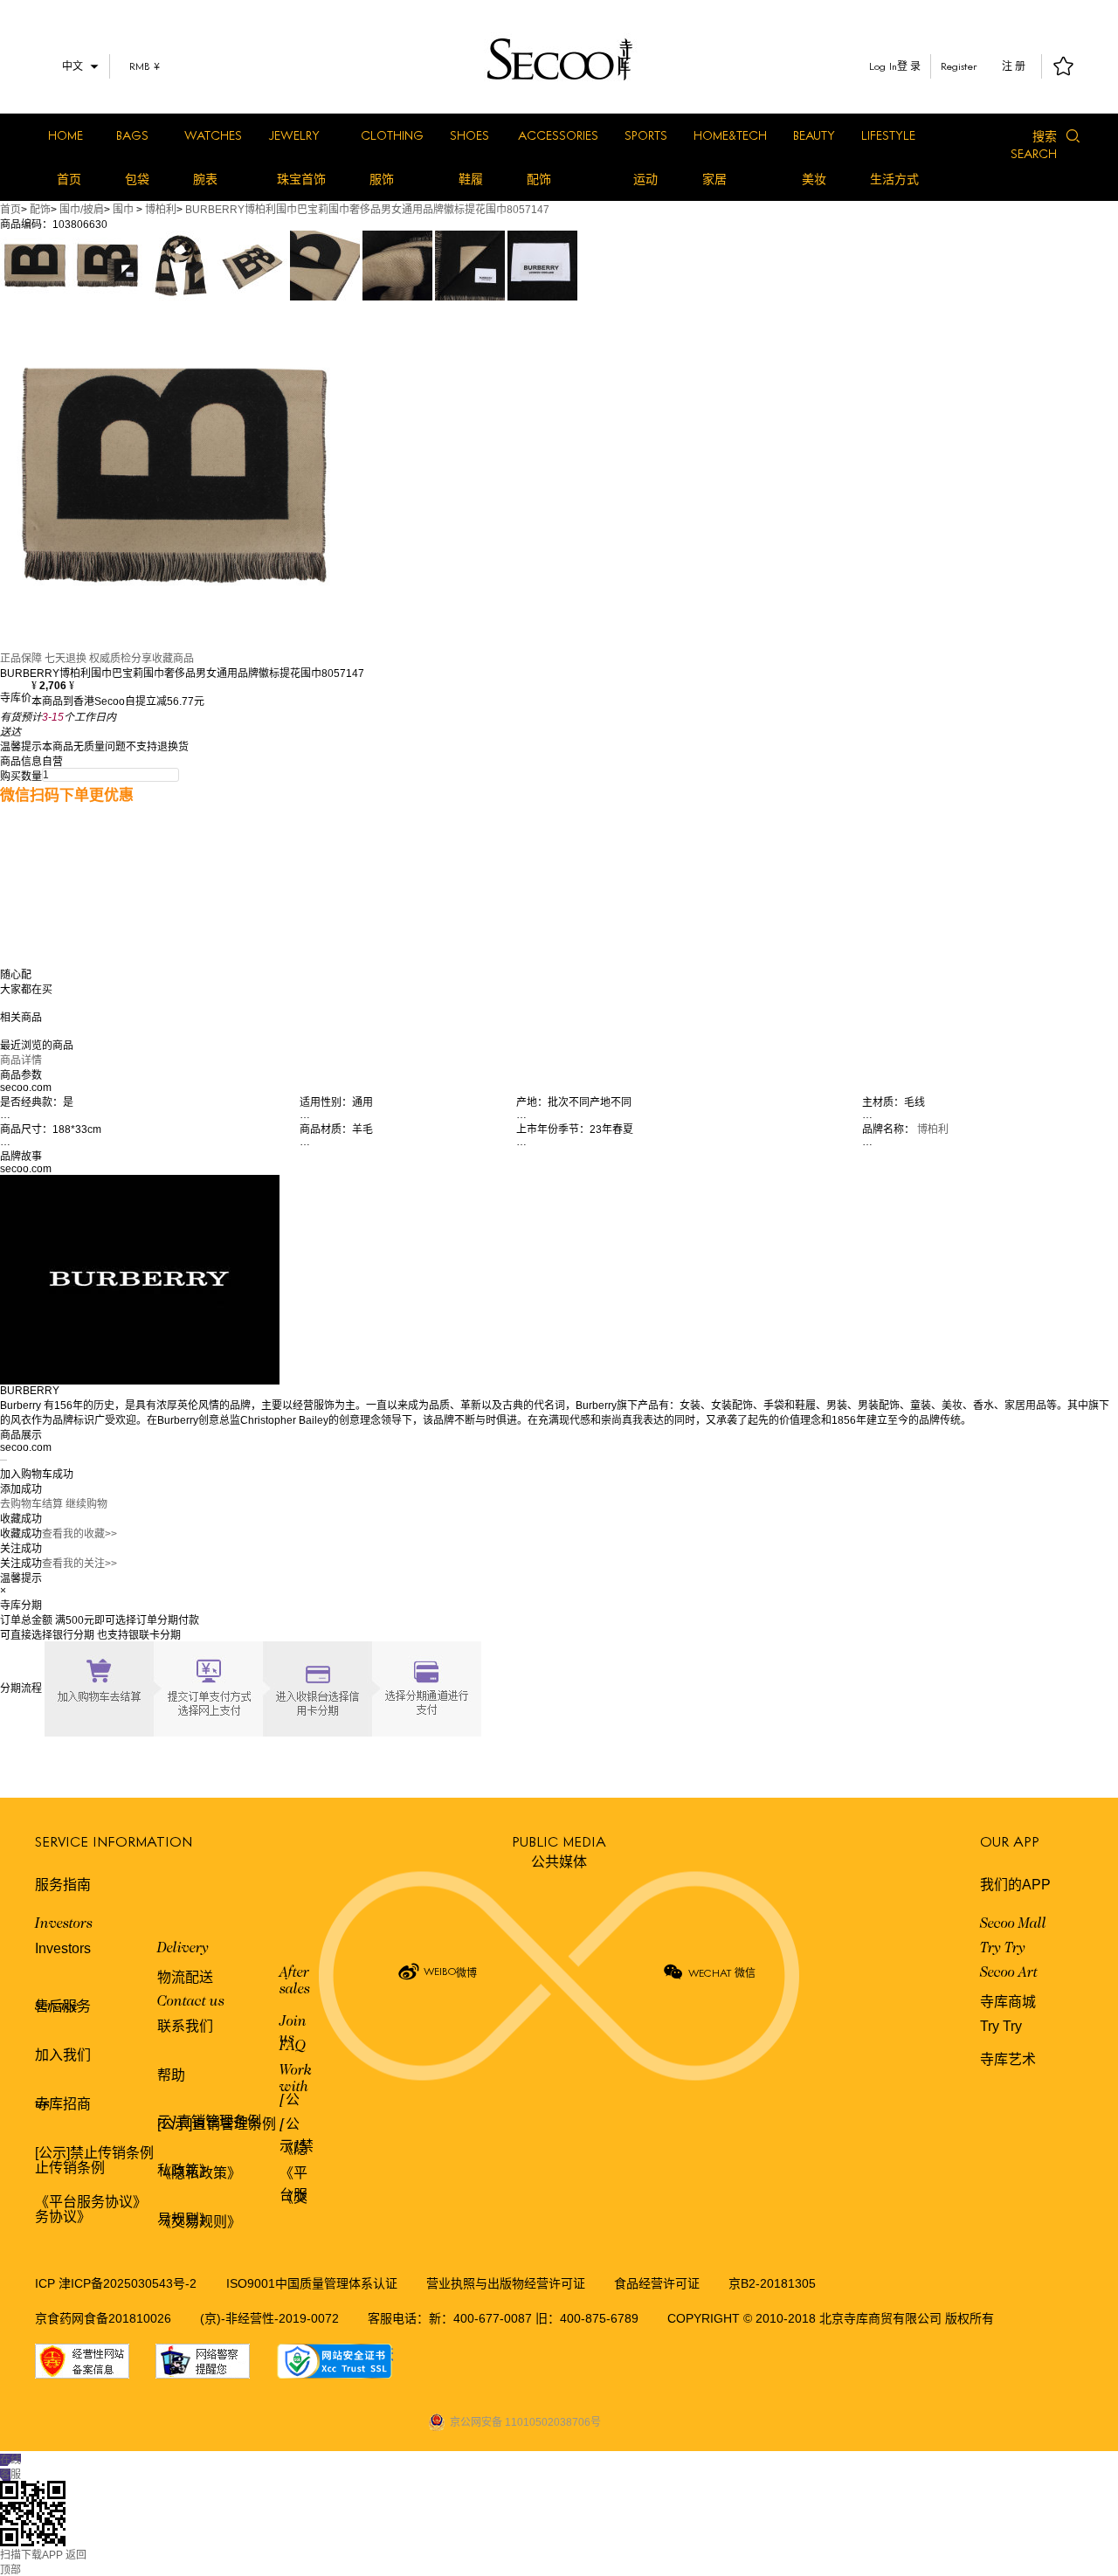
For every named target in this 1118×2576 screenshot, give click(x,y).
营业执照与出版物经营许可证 (506, 2283)
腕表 (205, 179)
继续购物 (86, 1504)
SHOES (469, 135)
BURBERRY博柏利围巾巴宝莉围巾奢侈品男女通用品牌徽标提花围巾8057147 (367, 210)
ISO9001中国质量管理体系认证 (312, 2283)
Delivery (183, 1949)
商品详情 (21, 1060)
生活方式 (894, 179)
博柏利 (161, 210)
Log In (883, 66)
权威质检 (110, 659)
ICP (47, 2283)
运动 (645, 179)
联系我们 (185, 2026)
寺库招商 (63, 2104)
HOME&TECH (730, 135)
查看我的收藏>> (79, 1534)
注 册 (1014, 66)
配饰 (539, 179)
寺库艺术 (1008, 2059)
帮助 (171, 2075)
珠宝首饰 (301, 179)
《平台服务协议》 (91, 2202)
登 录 (909, 66)
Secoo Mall (1013, 1924)
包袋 (137, 179)
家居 (714, 179)
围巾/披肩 (82, 210)
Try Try (1003, 1949)
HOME (66, 135)
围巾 (123, 210)
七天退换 (66, 659)
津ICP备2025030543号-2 (128, 2283)
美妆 (814, 179)
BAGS (132, 135)
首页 (69, 179)
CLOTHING (392, 135)
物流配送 (185, 1977)
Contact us (191, 2002)
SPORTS (646, 135)
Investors (64, 1924)
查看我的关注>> (79, 1564)
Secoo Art (1009, 1973)
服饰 (382, 179)
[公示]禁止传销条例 (94, 2153)
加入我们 (63, 2055)
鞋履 (471, 179)
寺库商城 (1008, 2002)
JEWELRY (294, 135)
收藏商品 (173, 659)
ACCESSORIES (558, 135)
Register (959, 66)
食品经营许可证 (657, 2283)
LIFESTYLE (888, 135)
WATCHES (213, 135)
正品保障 (21, 659)
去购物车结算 (31, 1504)
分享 (141, 659)
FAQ (293, 2047)
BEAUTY (814, 135)
